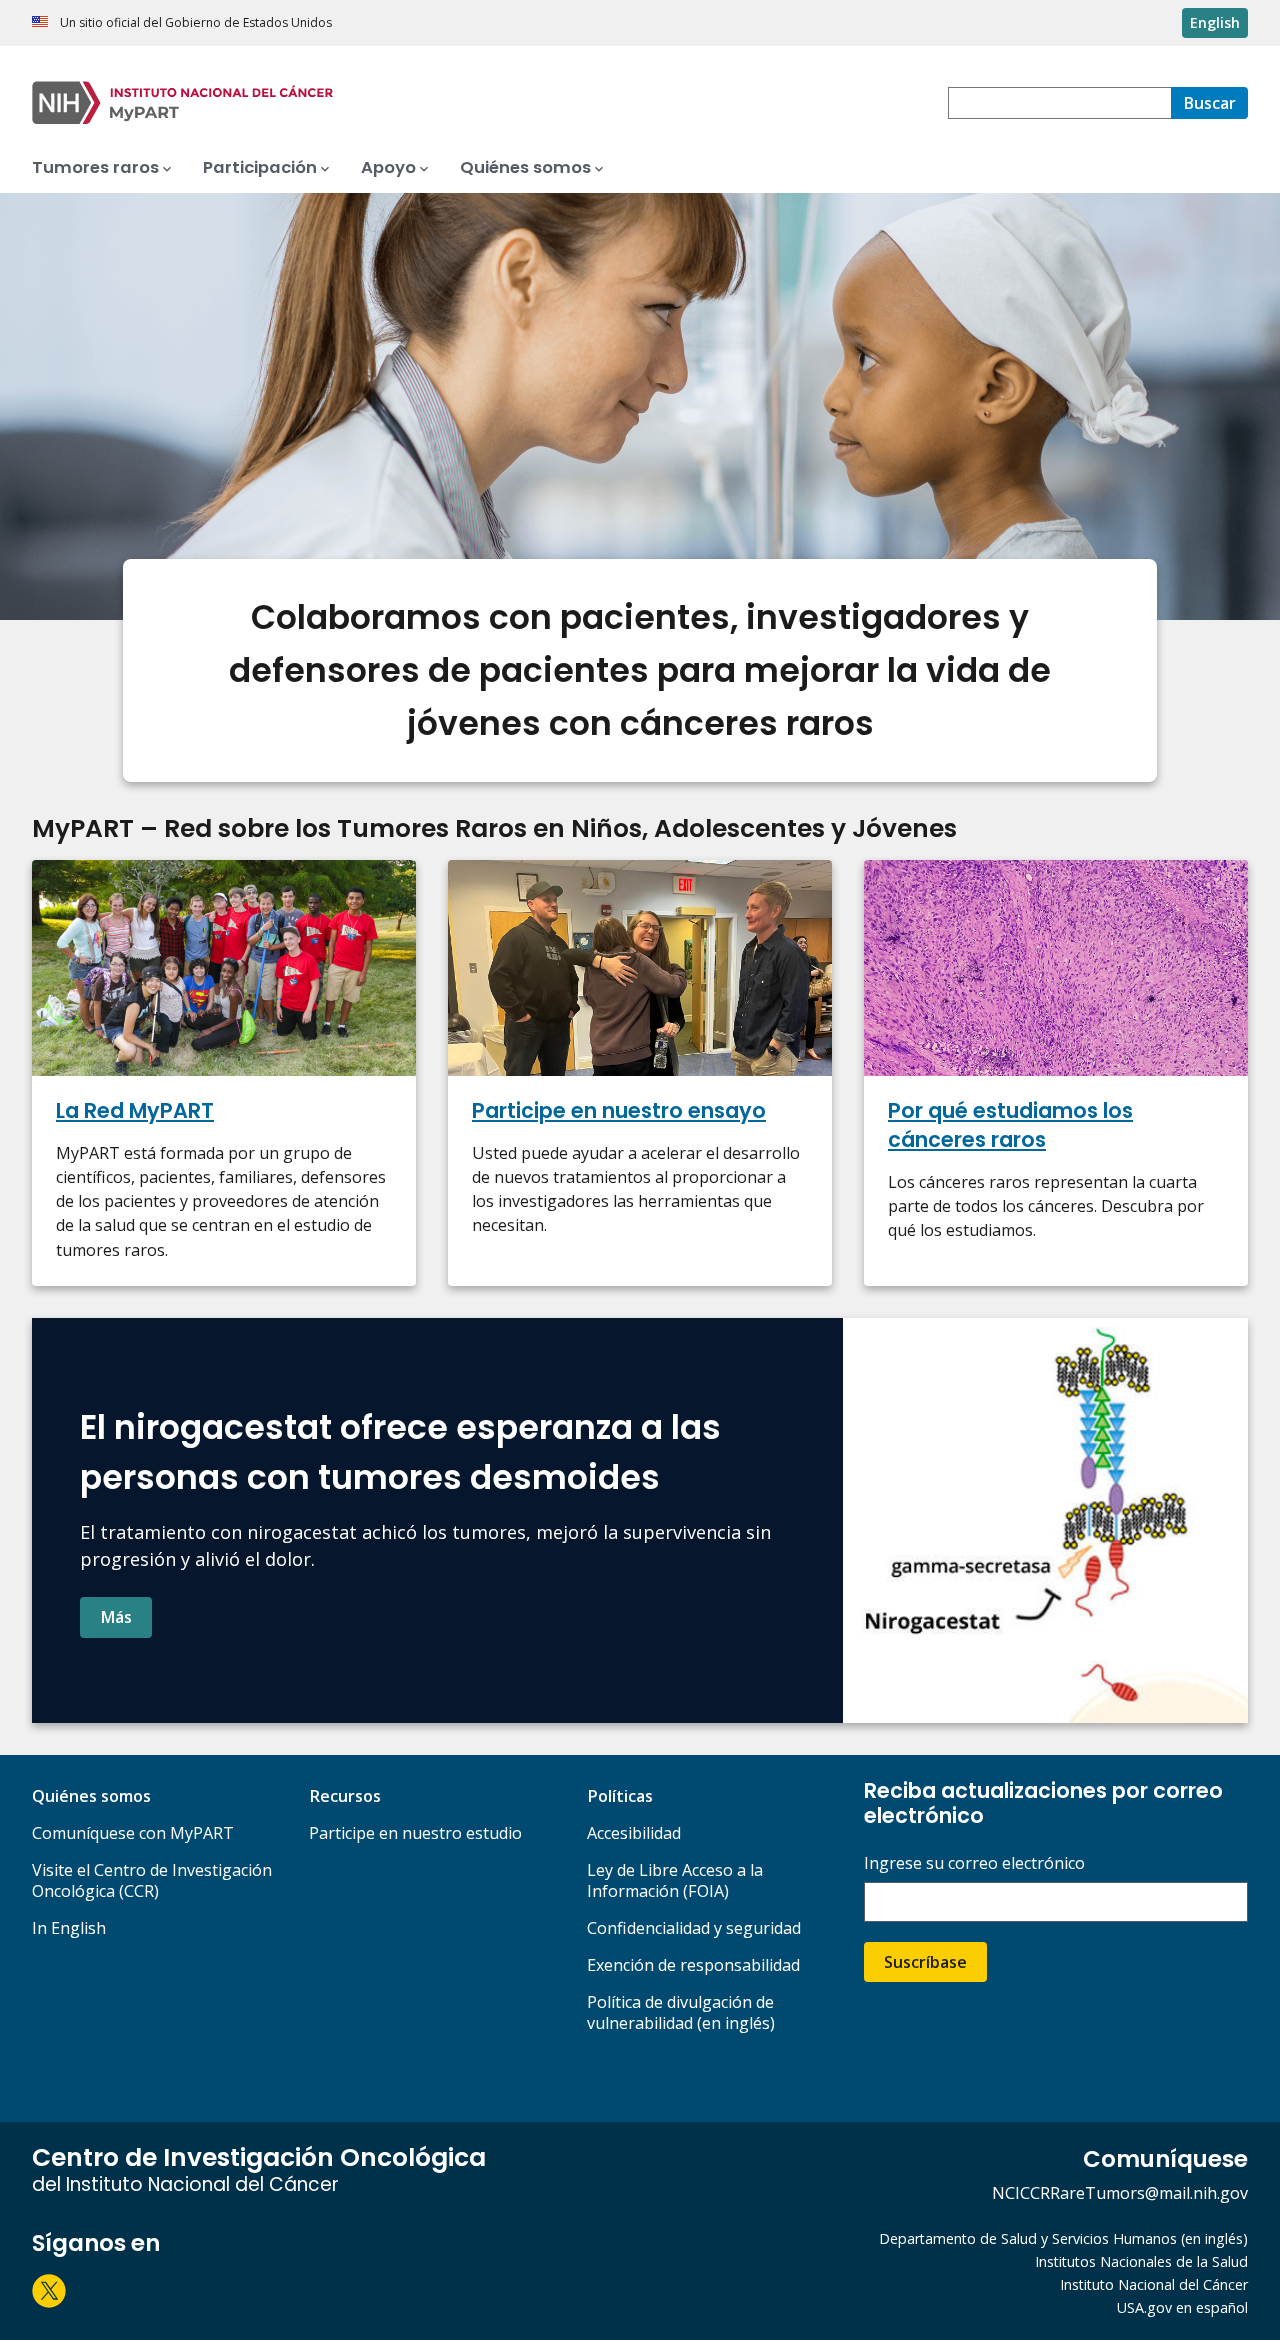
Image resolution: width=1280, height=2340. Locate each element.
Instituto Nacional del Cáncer (1154, 2284)
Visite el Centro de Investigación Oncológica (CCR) (152, 1880)
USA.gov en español (1182, 2307)
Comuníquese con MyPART (133, 1833)
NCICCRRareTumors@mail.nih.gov (1120, 2193)
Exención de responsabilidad (693, 1965)
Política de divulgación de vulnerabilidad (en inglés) (681, 2012)
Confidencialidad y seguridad (694, 1928)
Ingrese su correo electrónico (974, 1863)
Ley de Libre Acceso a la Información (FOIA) (675, 1880)
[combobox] (1059, 103)
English (1215, 22)
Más (116, 1617)
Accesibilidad (634, 1833)
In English (69, 1928)
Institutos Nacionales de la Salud (1141, 2261)
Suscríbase (925, 1962)
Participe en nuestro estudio (415, 1833)
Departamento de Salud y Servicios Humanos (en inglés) (1063, 2238)
